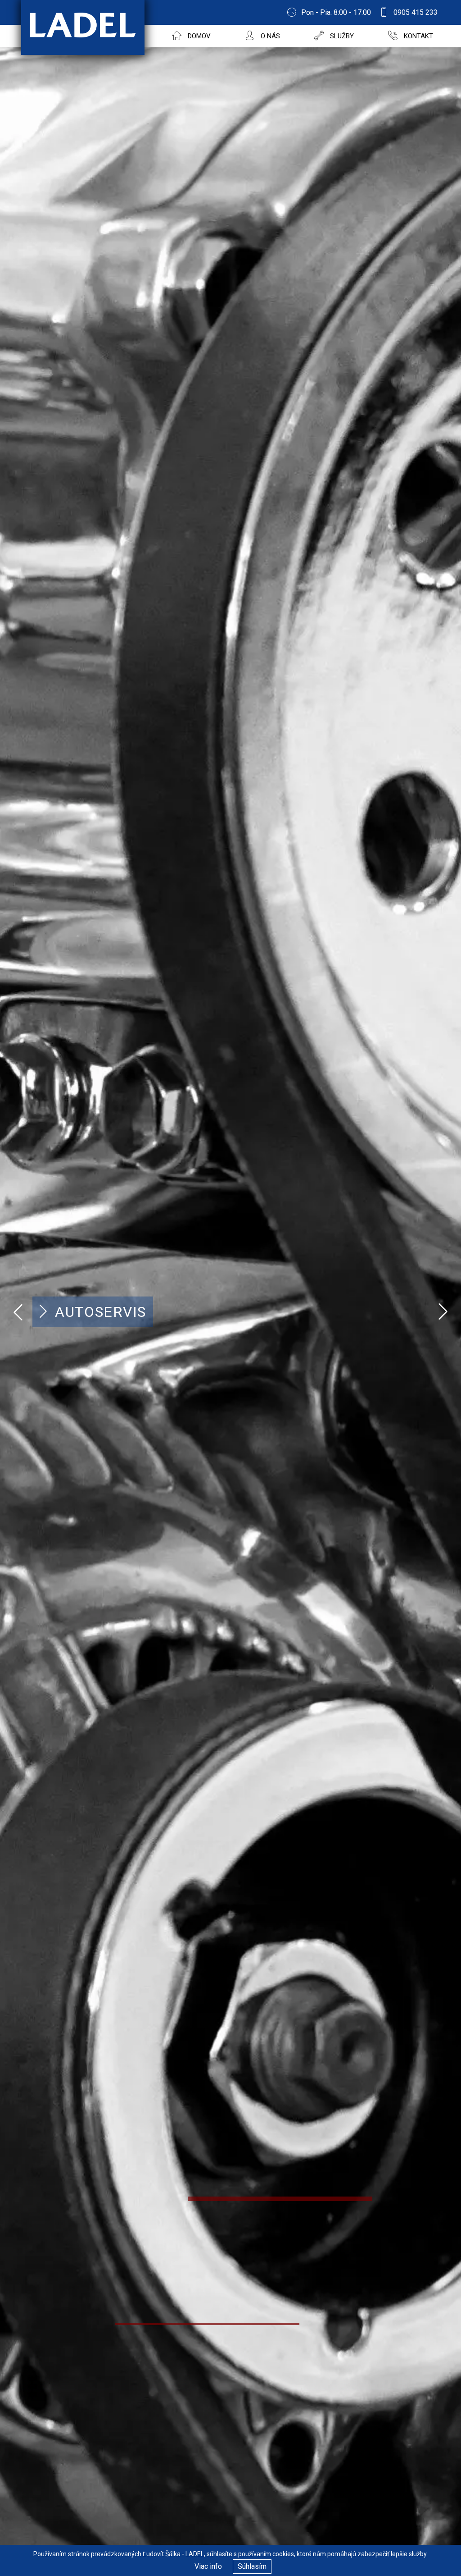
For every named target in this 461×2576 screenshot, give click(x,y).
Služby (341, 36)
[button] (443, 1312)
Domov (198, 36)
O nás (269, 36)
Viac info (208, 2566)
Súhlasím (252, 2566)
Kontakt (418, 36)
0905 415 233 (416, 12)
